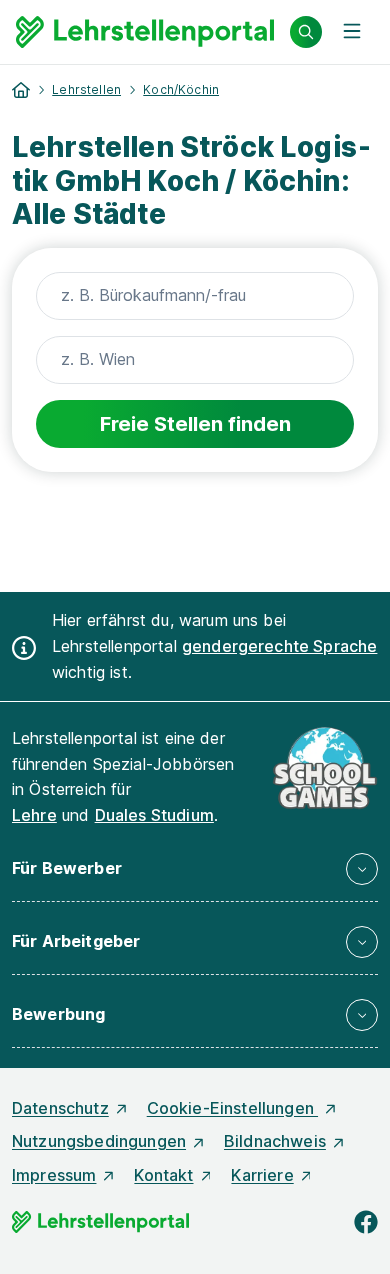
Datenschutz (60, 1108)
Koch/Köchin (181, 89)
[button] (195, 869)
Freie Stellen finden (195, 424)
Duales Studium (154, 815)
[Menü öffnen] (352, 32)
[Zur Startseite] (145, 32)
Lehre (34, 815)
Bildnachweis (275, 1141)
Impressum (54, 1175)
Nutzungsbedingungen (99, 1141)
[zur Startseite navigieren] (21, 90)
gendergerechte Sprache (280, 646)
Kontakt (163, 1175)
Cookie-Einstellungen (232, 1108)
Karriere (262, 1175)
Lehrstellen (86, 89)
